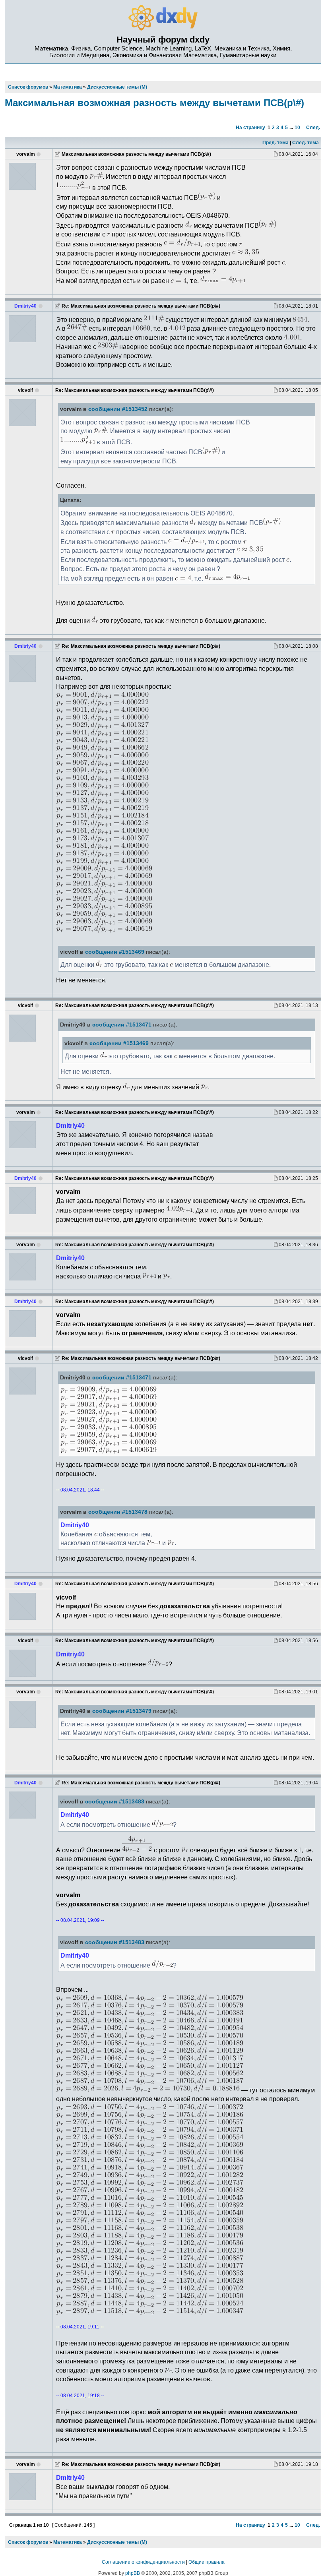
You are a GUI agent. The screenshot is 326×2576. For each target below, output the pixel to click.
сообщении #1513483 (115, 1802)
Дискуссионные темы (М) (117, 2542)
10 (297, 128)
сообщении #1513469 (115, 952)
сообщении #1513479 (122, 1711)
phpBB (133, 2573)
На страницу (250, 128)
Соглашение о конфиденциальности (143, 2562)
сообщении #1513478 (118, 1512)
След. (313, 128)
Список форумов (28, 2542)
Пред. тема (276, 143)
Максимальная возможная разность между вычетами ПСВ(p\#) (154, 103)
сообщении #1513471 (122, 1025)
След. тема (306, 143)
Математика (68, 2542)
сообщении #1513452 (118, 409)
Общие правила (207, 2562)
